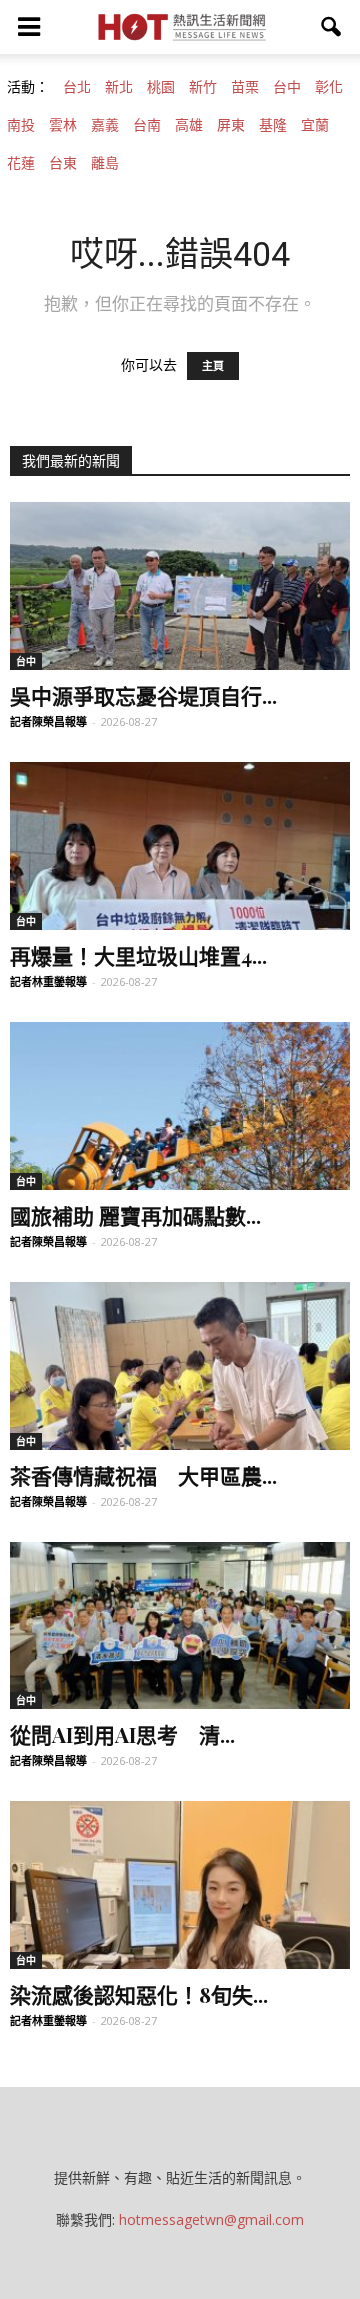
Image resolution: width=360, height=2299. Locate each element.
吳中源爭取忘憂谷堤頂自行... (143, 695)
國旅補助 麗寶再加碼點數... (135, 1215)
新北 (119, 87)
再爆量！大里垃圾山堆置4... (138, 955)
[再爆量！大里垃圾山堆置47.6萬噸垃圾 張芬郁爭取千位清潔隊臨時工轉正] (180, 846)
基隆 (273, 125)
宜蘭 (315, 125)
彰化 (329, 87)
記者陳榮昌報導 (48, 721)
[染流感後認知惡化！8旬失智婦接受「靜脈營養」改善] (180, 1885)
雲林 (63, 125)
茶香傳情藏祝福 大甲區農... (143, 1475)
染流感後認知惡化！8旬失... (139, 1994)
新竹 (203, 87)
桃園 (161, 87)
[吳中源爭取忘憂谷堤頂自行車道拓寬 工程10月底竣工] (180, 586)
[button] (332, 27)
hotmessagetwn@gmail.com (211, 2219)
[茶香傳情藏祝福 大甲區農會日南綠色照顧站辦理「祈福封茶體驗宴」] (180, 1366)
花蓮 (21, 163)
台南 (147, 125)
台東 (63, 163)
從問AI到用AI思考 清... (122, 1734)
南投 (21, 125)
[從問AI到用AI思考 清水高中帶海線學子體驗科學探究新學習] (180, 1626)
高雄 (189, 125)
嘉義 (105, 125)
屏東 (231, 125)
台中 (287, 87)
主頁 (213, 366)
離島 (105, 163)
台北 (77, 87)
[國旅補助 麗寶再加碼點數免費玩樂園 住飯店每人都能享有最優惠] (180, 1106)
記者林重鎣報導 (48, 981)
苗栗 (245, 87)
